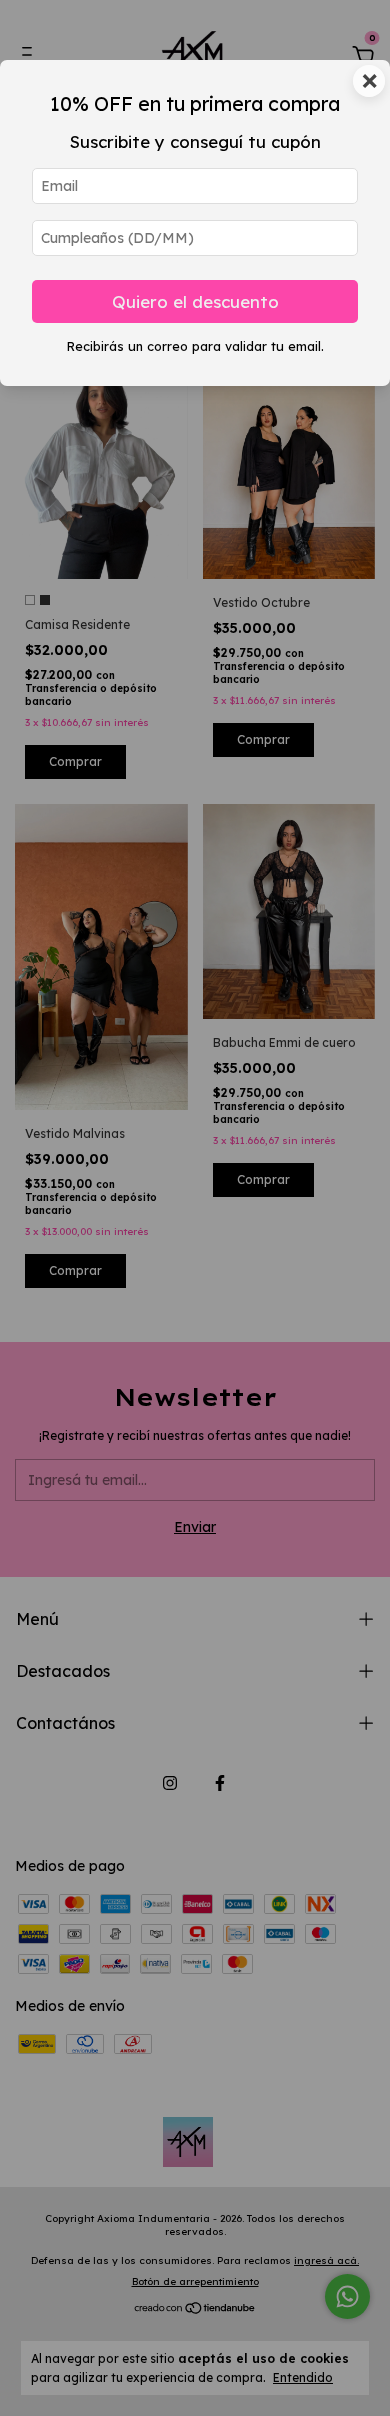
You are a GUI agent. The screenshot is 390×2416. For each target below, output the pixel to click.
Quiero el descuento (195, 301)
